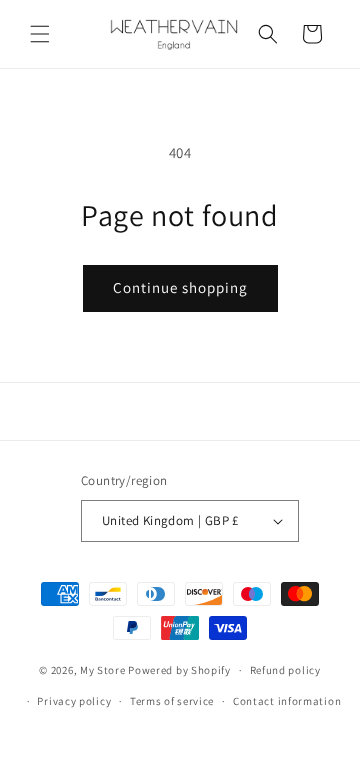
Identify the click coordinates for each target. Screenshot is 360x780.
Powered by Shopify (179, 670)
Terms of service (172, 701)
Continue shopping (180, 287)
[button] (40, 34)
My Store (103, 670)
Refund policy (285, 670)
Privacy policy (74, 701)
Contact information (287, 701)
